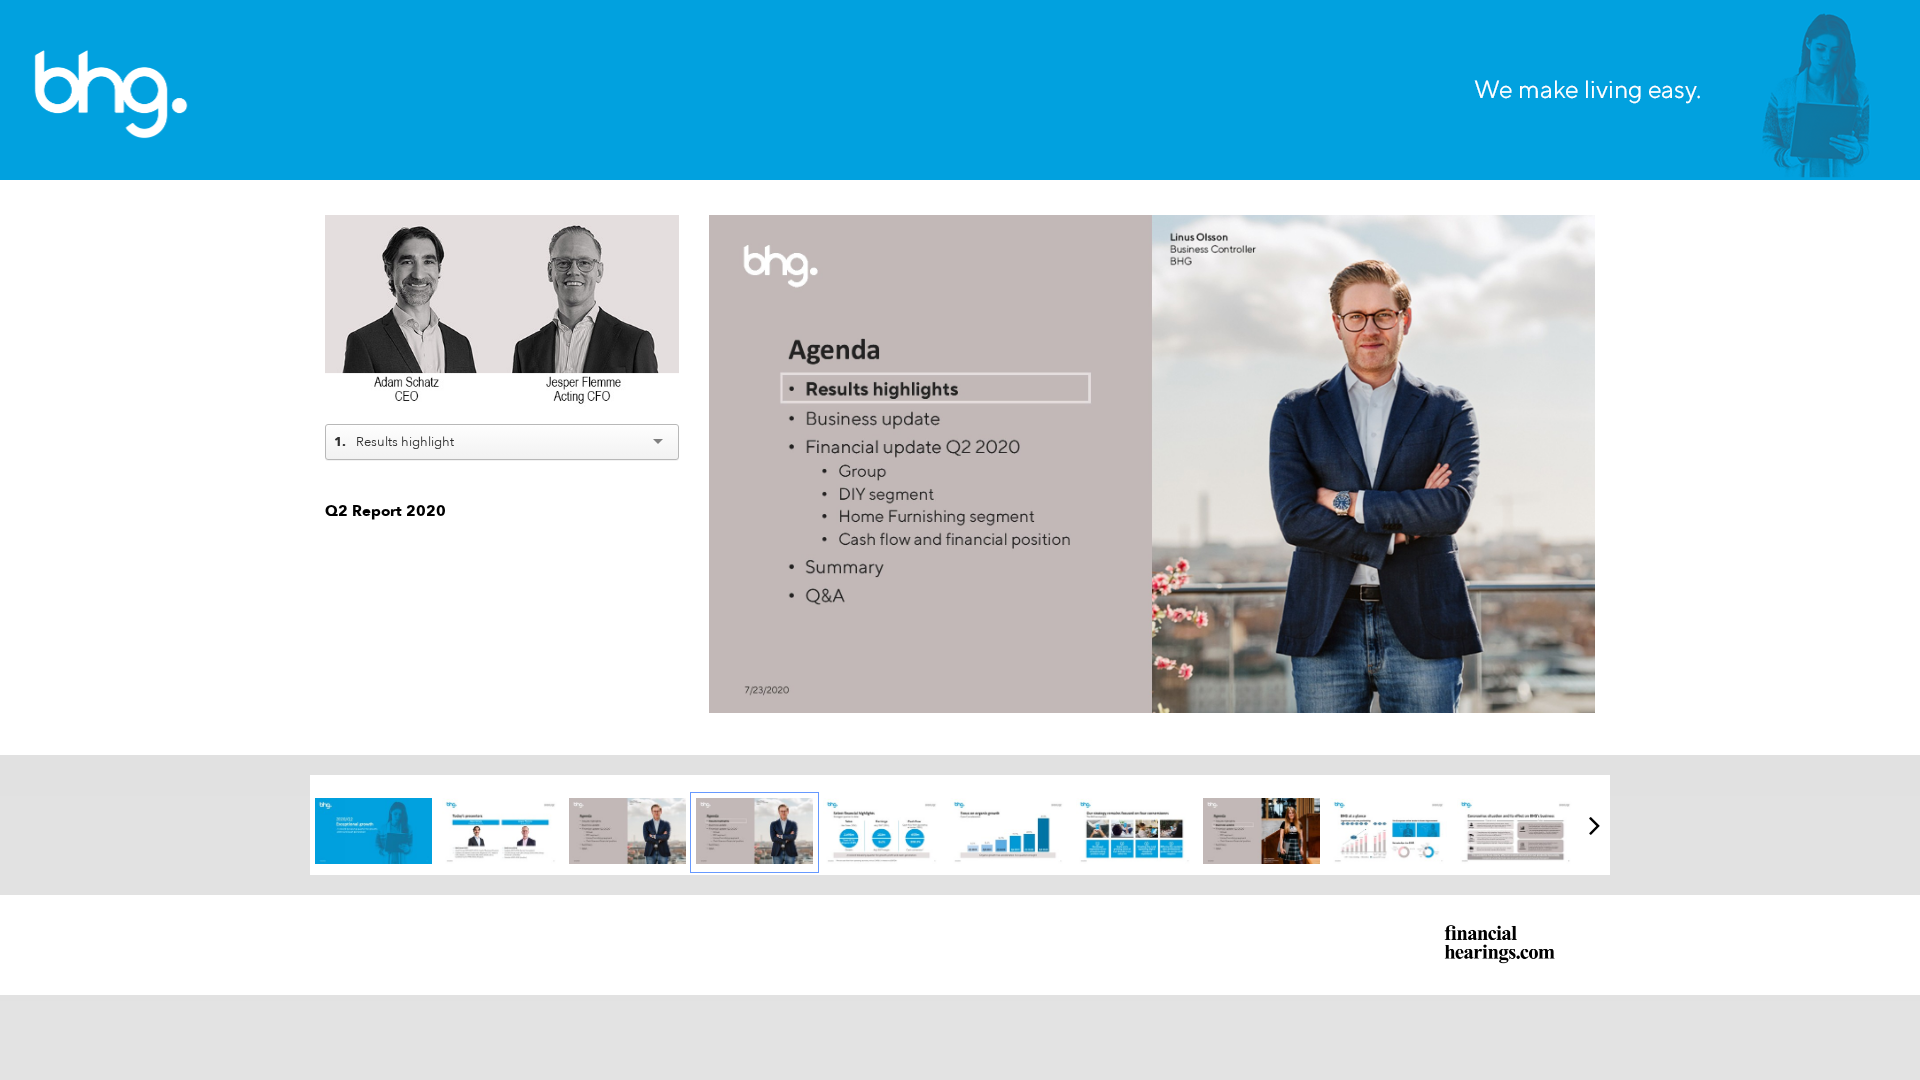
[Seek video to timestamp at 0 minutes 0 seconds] (373, 832)
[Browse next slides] (1594, 825)
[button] (505, 317)
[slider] (502, 354)
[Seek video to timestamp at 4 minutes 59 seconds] (1261, 832)
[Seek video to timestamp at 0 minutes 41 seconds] (881, 832)
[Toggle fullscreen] (1580, 230)
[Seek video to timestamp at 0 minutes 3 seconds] (627, 832)
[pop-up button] (619, 384)
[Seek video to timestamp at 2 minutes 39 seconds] (1008, 832)
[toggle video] (589, 384)
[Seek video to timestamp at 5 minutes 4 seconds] (1388, 832)
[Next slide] (1578, 455)
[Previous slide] (726, 455)
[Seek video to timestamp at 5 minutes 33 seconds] (1515, 832)
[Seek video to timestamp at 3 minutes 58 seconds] (1134, 832)
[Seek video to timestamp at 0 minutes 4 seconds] (754, 832)
